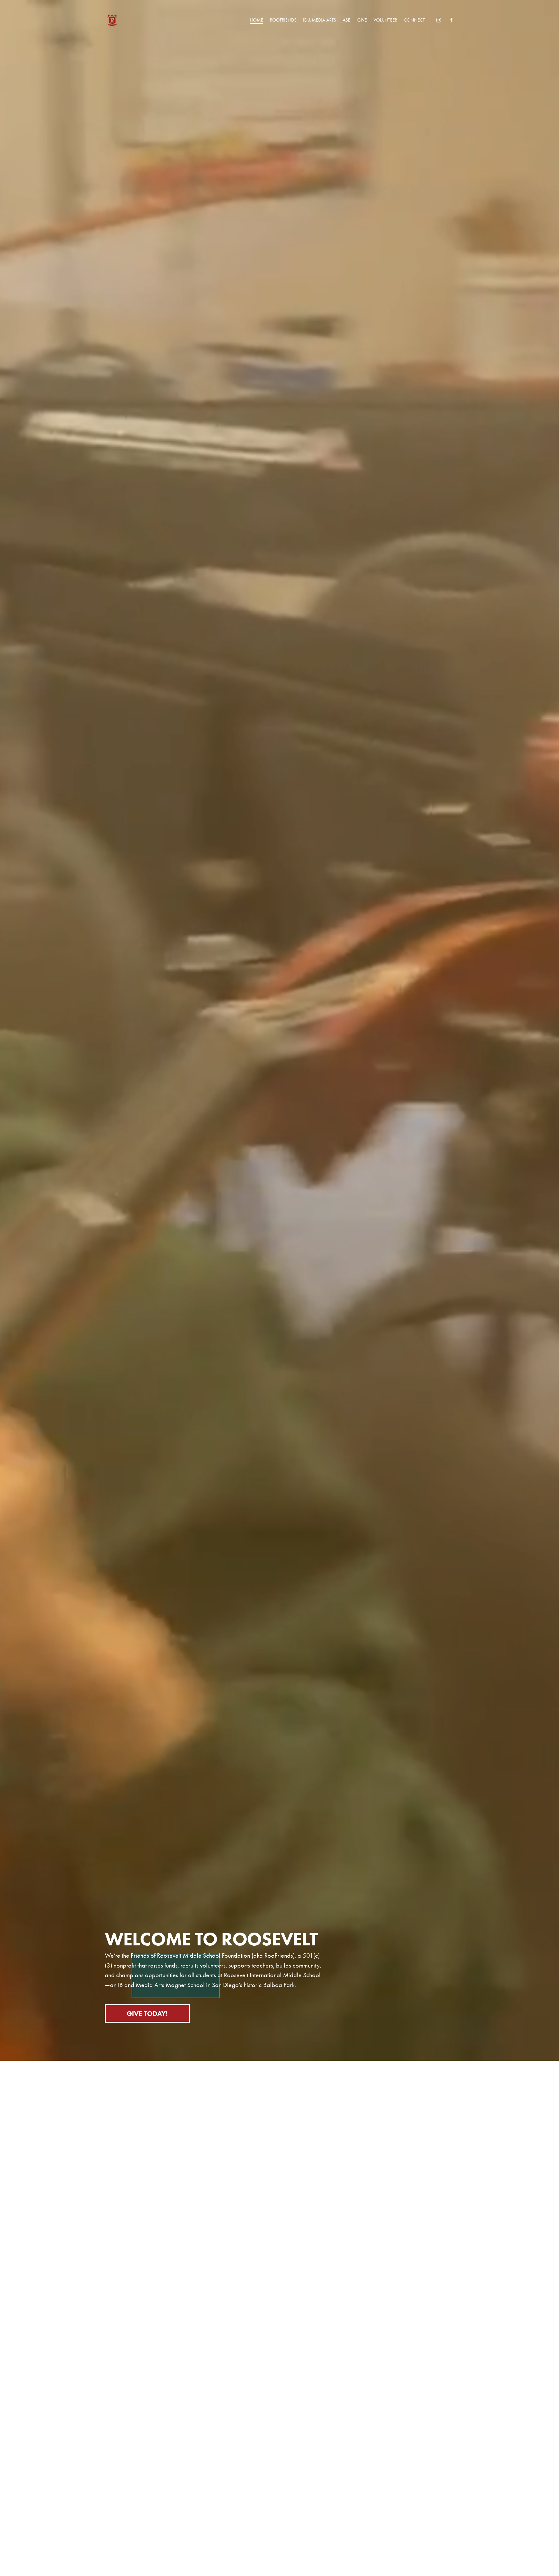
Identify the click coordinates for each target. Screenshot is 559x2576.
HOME (256, 20)
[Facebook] (451, 20)
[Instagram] (439, 20)
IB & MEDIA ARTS (320, 20)
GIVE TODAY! (147, 2013)
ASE (346, 20)
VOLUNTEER (385, 20)
